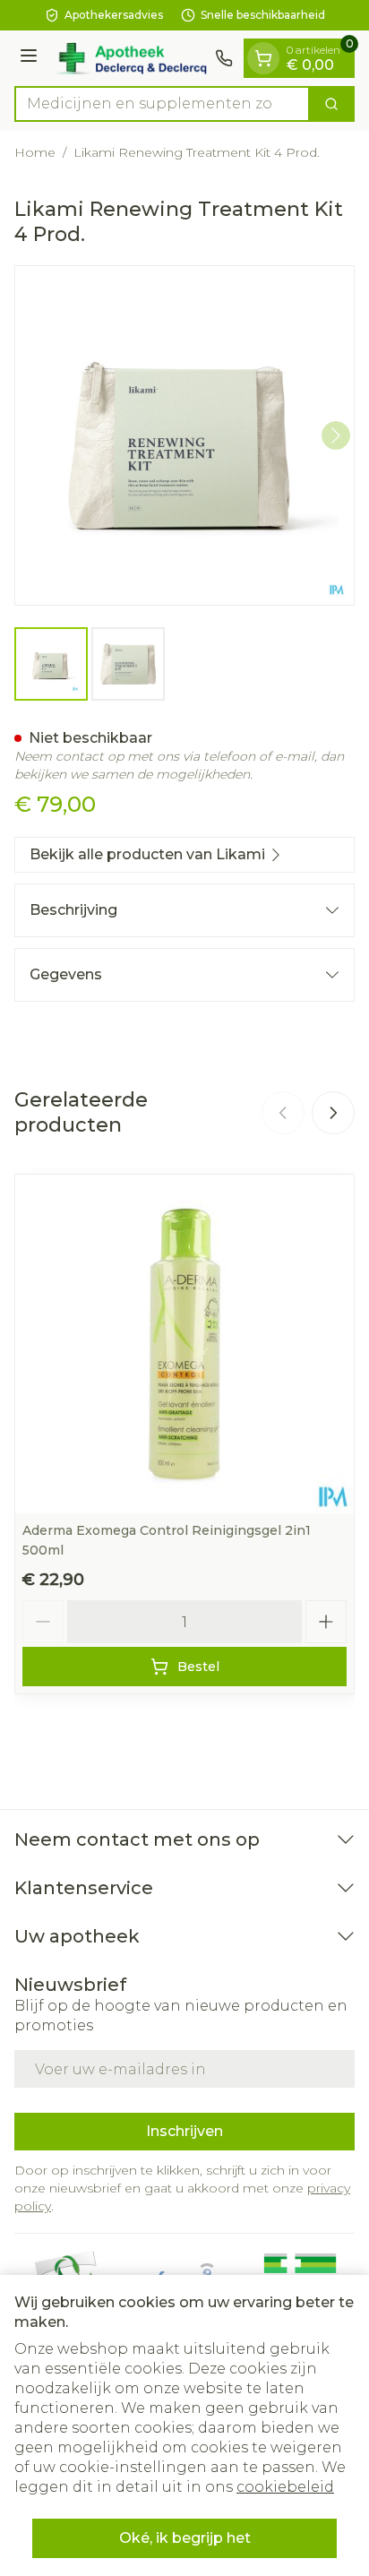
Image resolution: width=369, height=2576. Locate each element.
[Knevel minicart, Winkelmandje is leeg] (263, 58)
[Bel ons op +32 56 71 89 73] (224, 58)
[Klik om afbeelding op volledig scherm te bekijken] (184, 435)
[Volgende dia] (333, 1113)
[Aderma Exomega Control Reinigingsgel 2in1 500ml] (184, 1344)
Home (35, 152)
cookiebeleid (285, 2487)
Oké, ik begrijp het (185, 2538)
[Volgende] (336, 435)
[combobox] (162, 104)
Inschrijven (184, 2131)
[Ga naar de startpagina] (129, 58)
